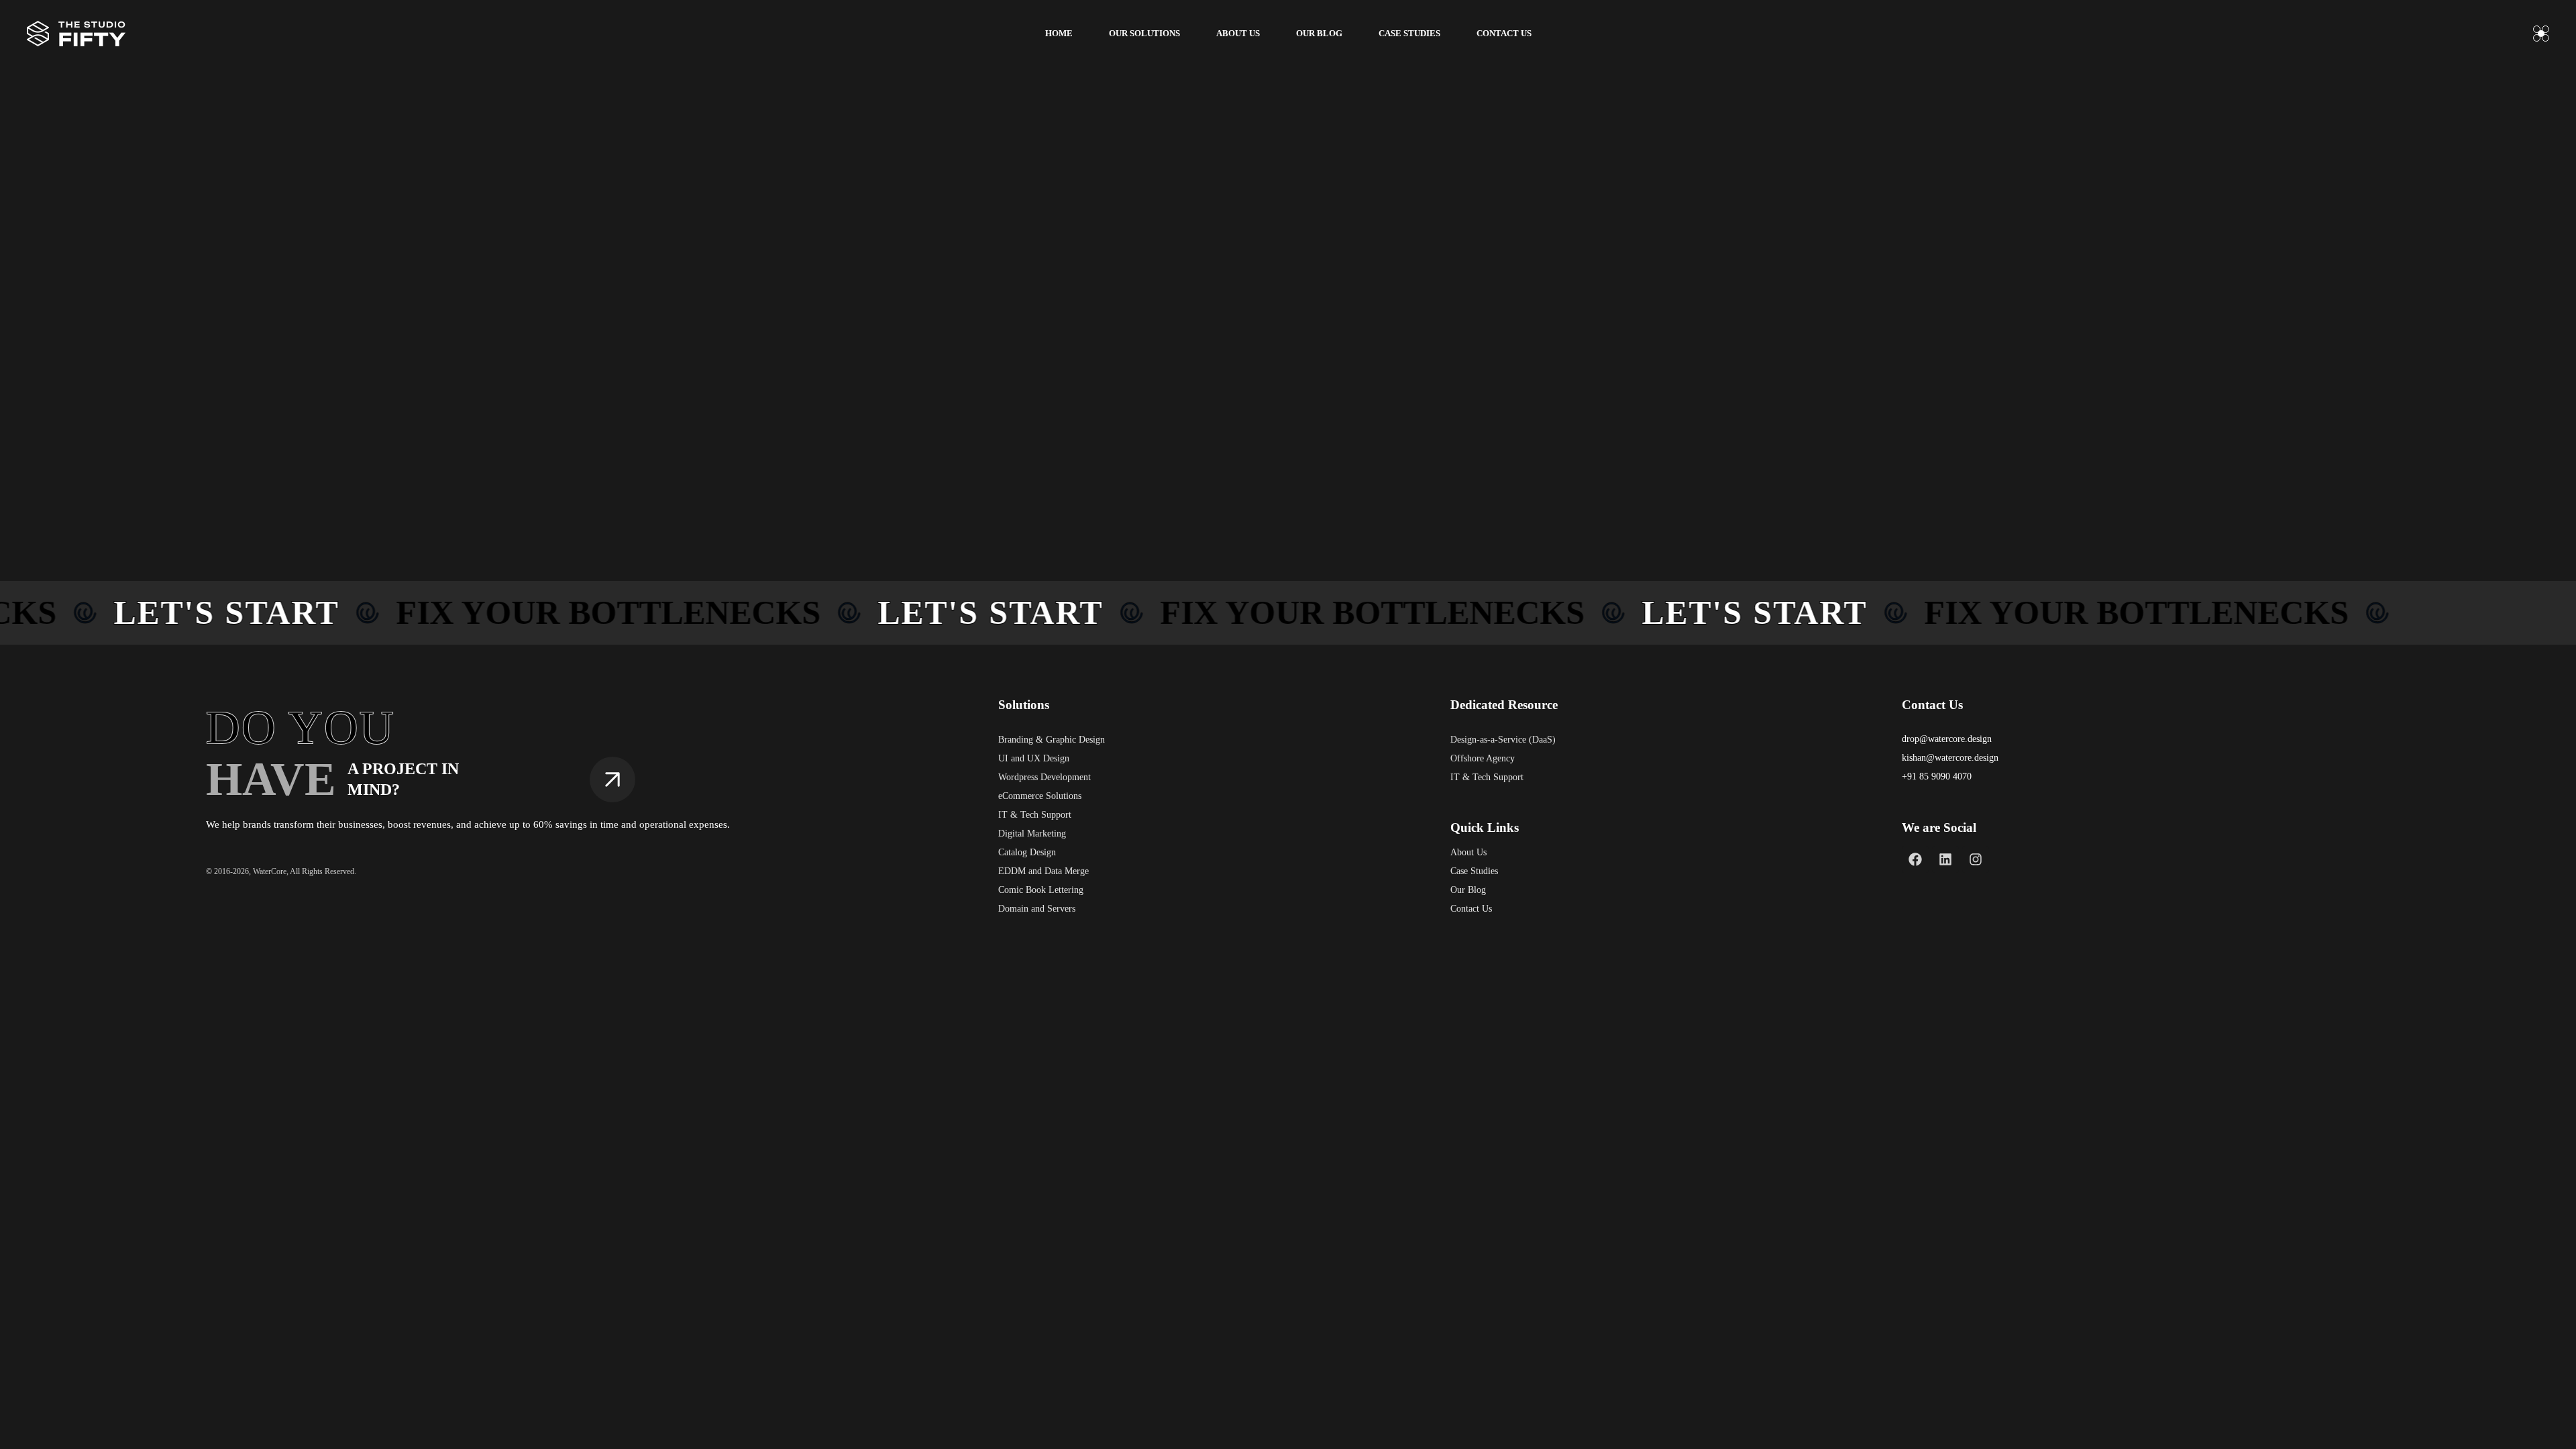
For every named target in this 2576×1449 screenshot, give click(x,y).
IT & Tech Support (1035, 815)
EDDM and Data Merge (1043, 871)
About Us (1468, 852)
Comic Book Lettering (1041, 890)
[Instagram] (1976, 859)
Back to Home (1282, 461)
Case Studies (1474, 871)
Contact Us (1471, 909)
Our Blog (1468, 890)
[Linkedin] (1945, 859)
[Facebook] (1915, 859)
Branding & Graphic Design (1052, 740)
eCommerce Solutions (1040, 796)
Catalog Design (1027, 852)
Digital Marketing (1032, 834)
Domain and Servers (1037, 909)
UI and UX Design (1034, 758)
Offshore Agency (1483, 758)
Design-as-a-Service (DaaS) (1503, 740)
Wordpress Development (1044, 777)
